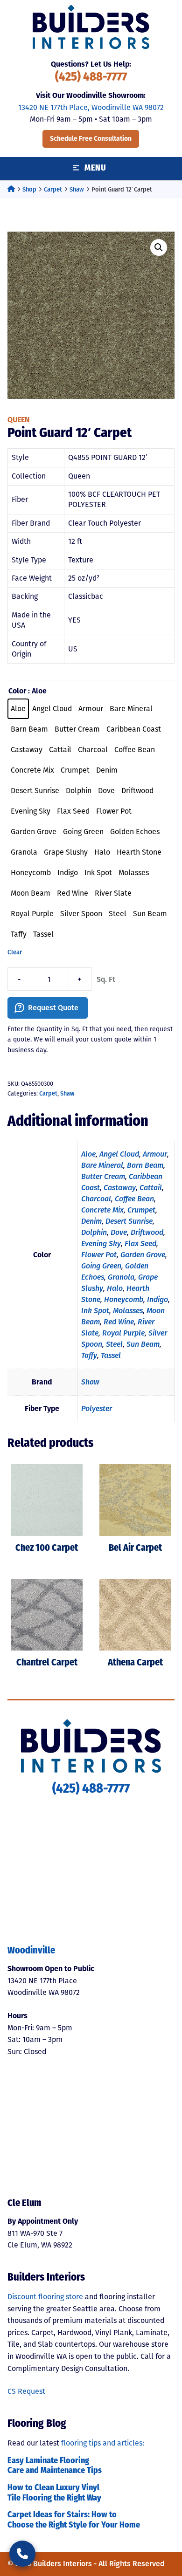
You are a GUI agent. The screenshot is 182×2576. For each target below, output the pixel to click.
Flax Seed (140, 1243)
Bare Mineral (102, 1165)
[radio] (18, 709)
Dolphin (94, 1232)
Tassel (111, 1355)
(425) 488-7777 (91, 78)
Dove (119, 1232)
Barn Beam (145, 1165)
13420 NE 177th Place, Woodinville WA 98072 (91, 107)
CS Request (26, 2391)
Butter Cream (103, 1176)
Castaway (120, 1188)
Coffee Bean (134, 1199)
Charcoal (96, 1199)
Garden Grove (143, 1255)
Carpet (53, 189)
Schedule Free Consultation (91, 139)
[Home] (11, 189)
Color (17, 691)
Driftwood (147, 1232)
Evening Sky (101, 1243)
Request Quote (53, 1008)
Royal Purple (123, 1333)
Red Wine (119, 1322)
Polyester (97, 1408)
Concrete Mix (102, 1210)
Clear (15, 952)
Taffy (89, 1355)
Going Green (101, 1266)
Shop (29, 189)
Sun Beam (143, 1344)
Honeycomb (124, 1299)
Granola (121, 1277)
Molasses (128, 1311)
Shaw (77, 189)
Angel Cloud (119, 1154)
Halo (115, 1288)
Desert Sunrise (129, 1221)
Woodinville (31, 1951)
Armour (155, 1154)
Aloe (88, 1154)
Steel (114, 1344)
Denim (91, 1221)
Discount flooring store (45, 2297)
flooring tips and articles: (103, 2443)
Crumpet (141, 1210)
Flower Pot (99, 1255)
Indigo (157, 1299)
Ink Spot (95, 1311)
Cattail (151, 1188)
